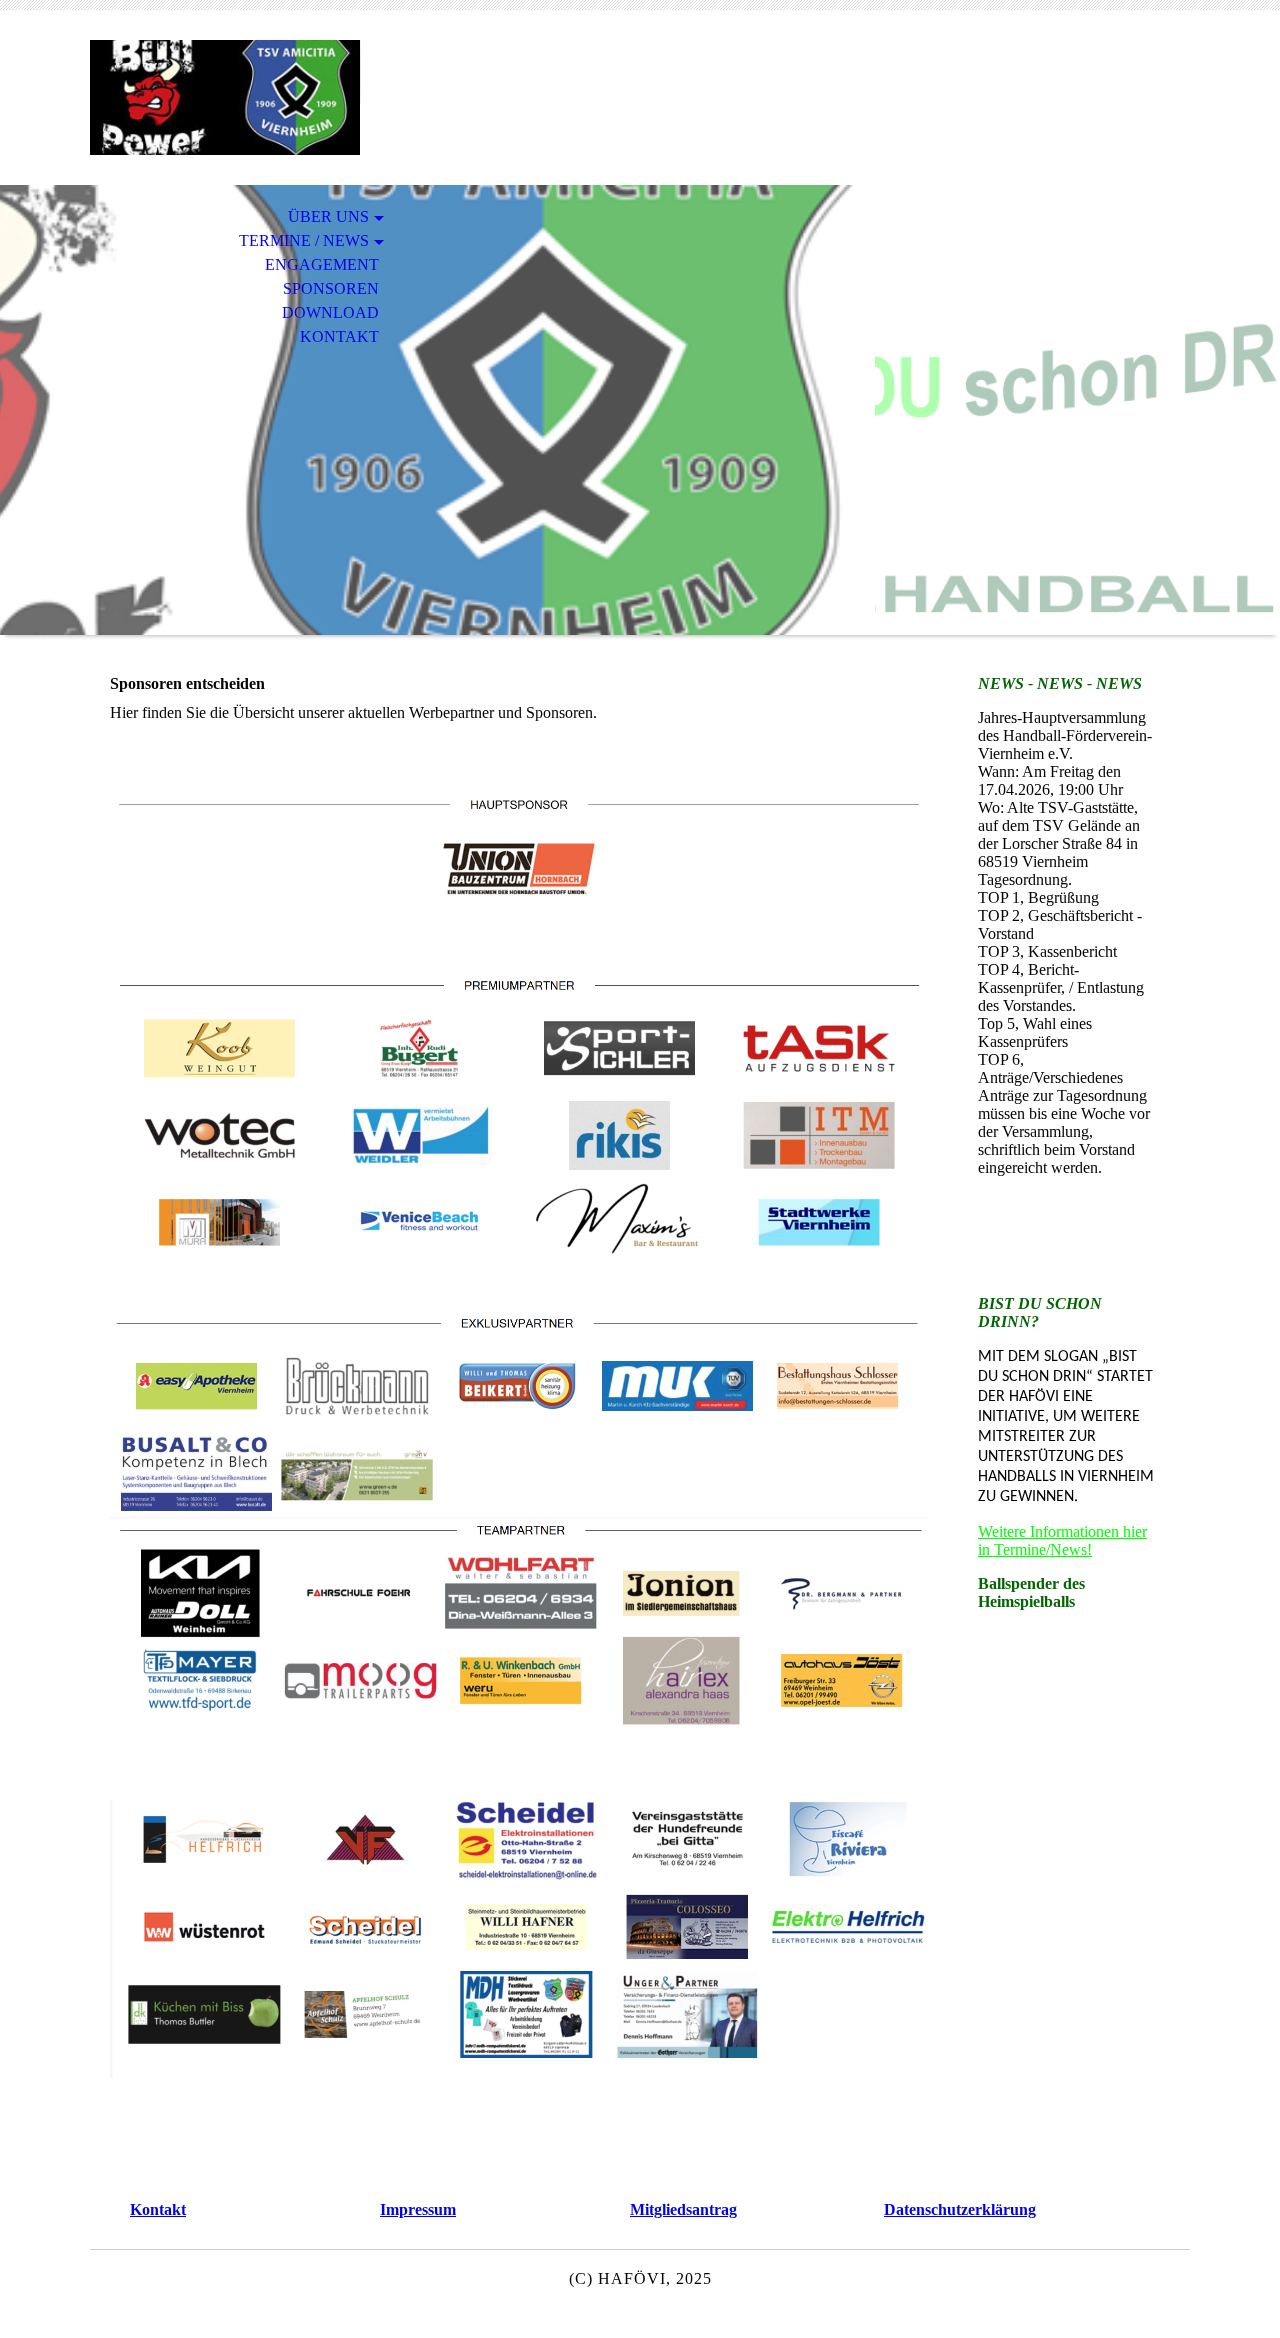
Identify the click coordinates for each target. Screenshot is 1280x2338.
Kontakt (339, 336)
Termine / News (304, 240)
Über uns (328, 216)
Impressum (418, 2209)
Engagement (322, 264)
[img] (225, 97)
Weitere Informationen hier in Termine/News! (1062, 1540)
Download (330, 312)
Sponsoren (331, 288)
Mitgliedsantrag (683, 2209)
